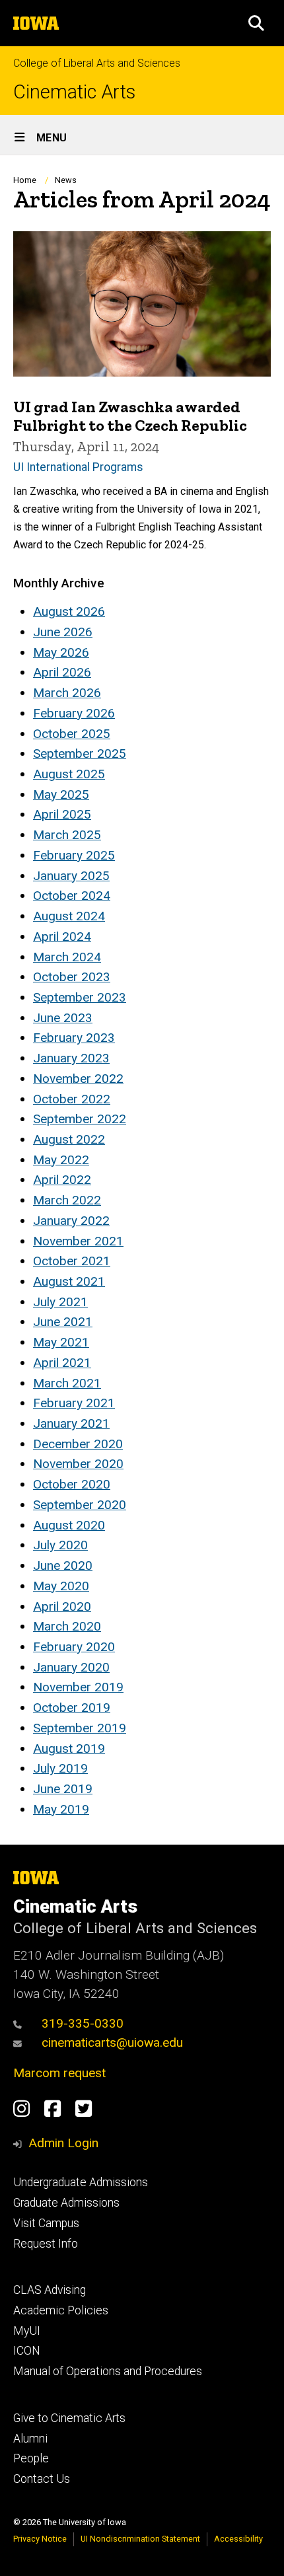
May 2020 (61, 1586)
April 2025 (62, 814)
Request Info (46, 2244)
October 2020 (72, 1484)
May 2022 (61, 1160)
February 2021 (74, 1403)
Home (25, 180)
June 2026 (63, 632)
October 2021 (72, 1261)
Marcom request (59, 2073)
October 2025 (72, 734)
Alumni (30, 2439)
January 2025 (71, 876)
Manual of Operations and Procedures (108, 2371)
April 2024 (62, 937)
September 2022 (80, 1119)
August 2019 (69, 1748)
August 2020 (69, 1525)
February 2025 (74, 855)
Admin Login (63, 2143)
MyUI (27, 2331)
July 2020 (60, 1545)
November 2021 (78, 1241)
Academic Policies (61, 2310)
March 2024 (67, 957)
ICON (27, 2351)
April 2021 (62, 1363)
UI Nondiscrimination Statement (140, 2539)
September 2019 (80, 1728)
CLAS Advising (50, 2290)
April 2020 (62, 1606)
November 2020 (78, 1464)
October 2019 (72, 1708)
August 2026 (69, 611)
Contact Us (42, 2479)
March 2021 (67, 1383)
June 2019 (63, 1789)
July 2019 (60, 1768)
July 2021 (60, 1302)
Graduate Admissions (66, 2203)
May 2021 (61, 1342)
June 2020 (63, 1565)
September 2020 (80, 1505)
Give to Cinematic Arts (69, 2418)
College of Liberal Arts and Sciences (97, 63)
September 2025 (80, 754)
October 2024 (72, 896)
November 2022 (78, 1079)
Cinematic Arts (74, 92)
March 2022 (67, 1200)
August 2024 (69, 916)
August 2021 (69, 1281)
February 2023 (74, 1038)
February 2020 (74, 1647)
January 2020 (71, 1667)
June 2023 (63, 1018)
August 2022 (69, 1139)
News (66, 180)
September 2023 (80, 997)
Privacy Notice (40, 2539)
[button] (256, 23)
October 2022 (72, 1099)
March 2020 (67, 1626)
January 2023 (71, 1058)
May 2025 (61, 794)
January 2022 (71, 1221)
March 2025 (67, 835)
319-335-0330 (83, 2023)
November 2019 (78, 1687)
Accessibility (238, 2539)
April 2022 (62, 1180)
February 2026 (74, 713)
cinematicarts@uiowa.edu (112, 2042)
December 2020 (78, 1444)
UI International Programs (78, 467)
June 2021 (63, 1322)
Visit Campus (46, 2223)
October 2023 (72, 977)
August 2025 (69, 774)
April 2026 (62, 672)
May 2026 (61, 652)
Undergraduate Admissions (81, 2182)
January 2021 (71, 1423)
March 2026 (67, 693)
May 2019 (61, 1809)
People (31, 2458)
